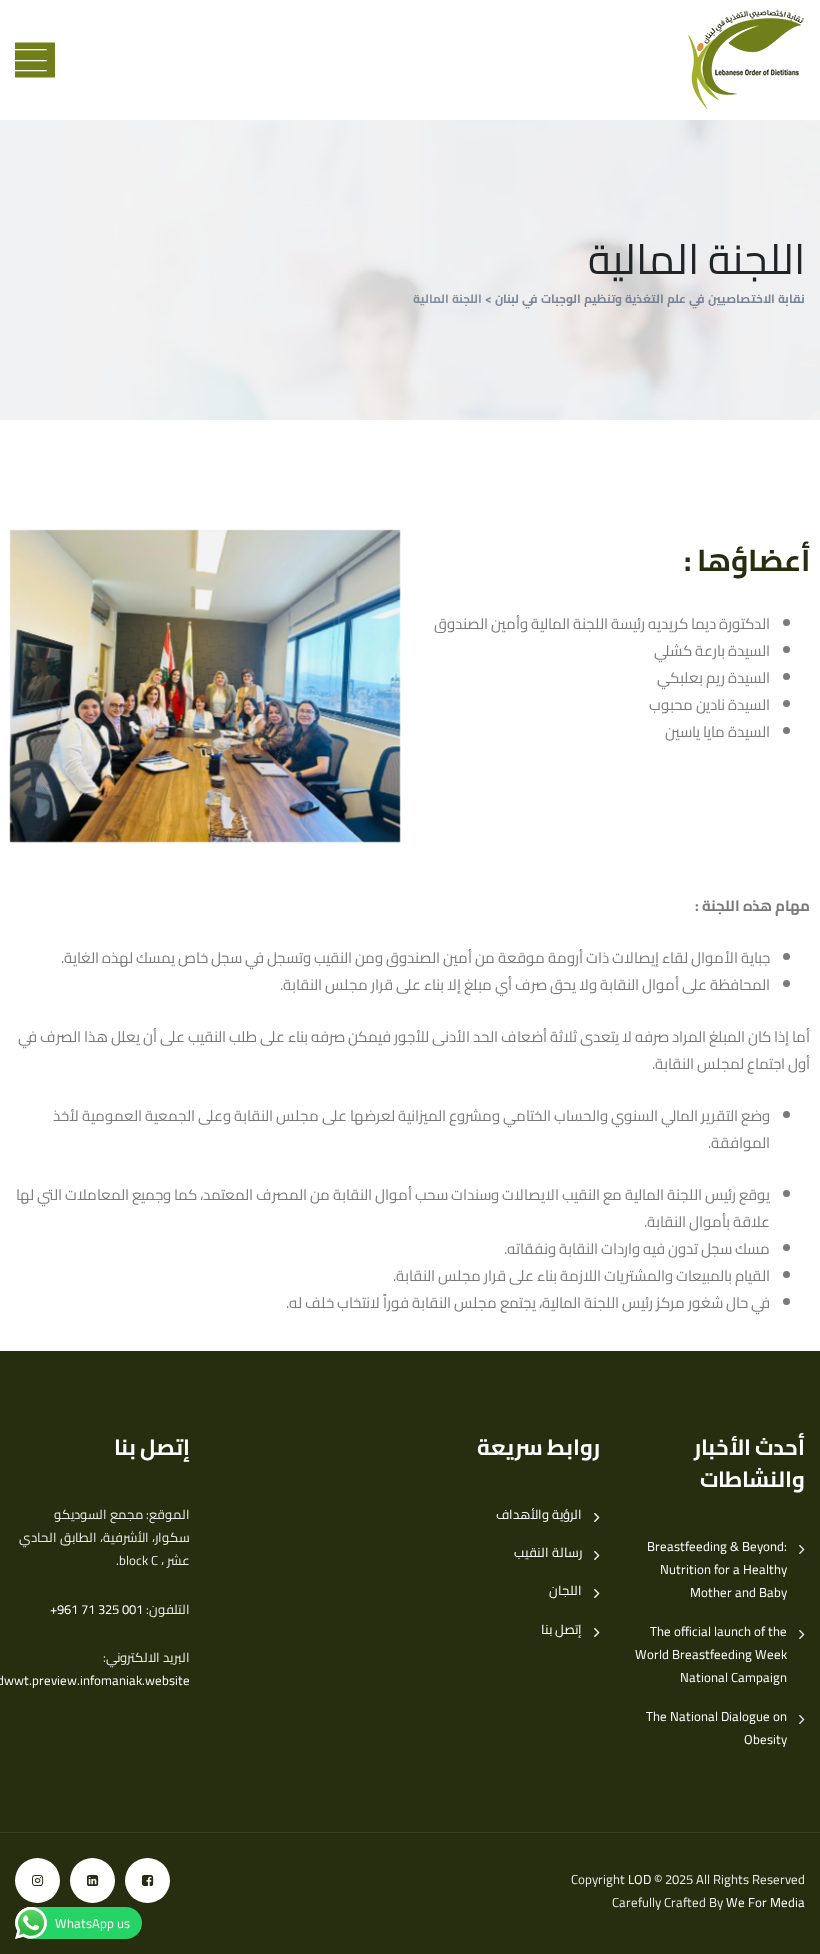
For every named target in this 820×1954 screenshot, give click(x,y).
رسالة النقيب (548, 1552)
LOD (639, 1879)
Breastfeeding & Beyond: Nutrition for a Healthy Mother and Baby (717, 1570)
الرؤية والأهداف (539, 1514)
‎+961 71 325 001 (96, 1609)
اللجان (565, 1590)
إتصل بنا (561, 1629)
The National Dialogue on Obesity (716, 1728)
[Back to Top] (777, 1921)
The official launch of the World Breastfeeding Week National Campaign (711, 1655)
